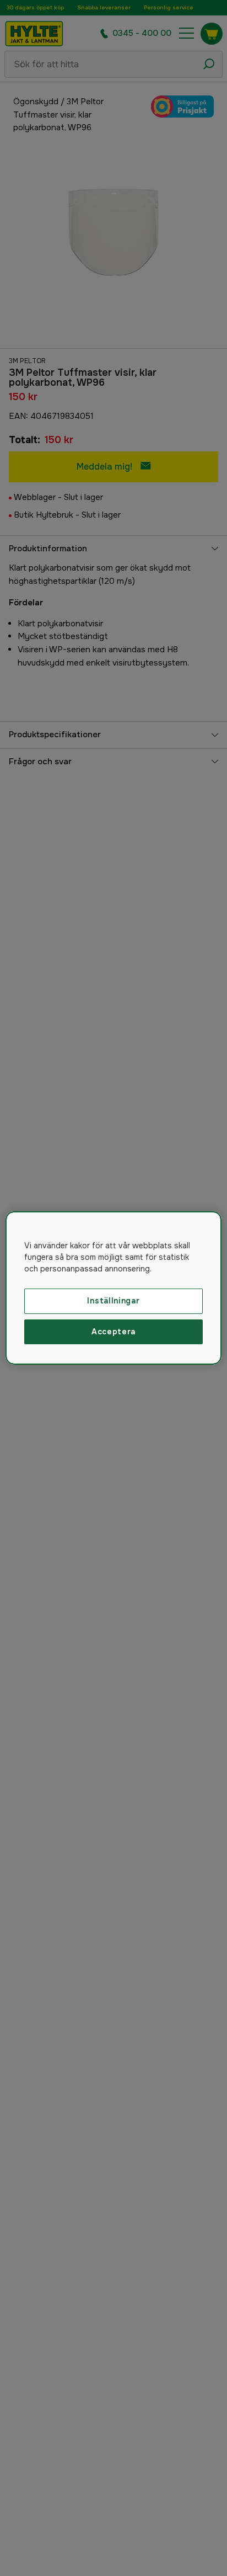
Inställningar (113, 1301)
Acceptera (113, 1332)
